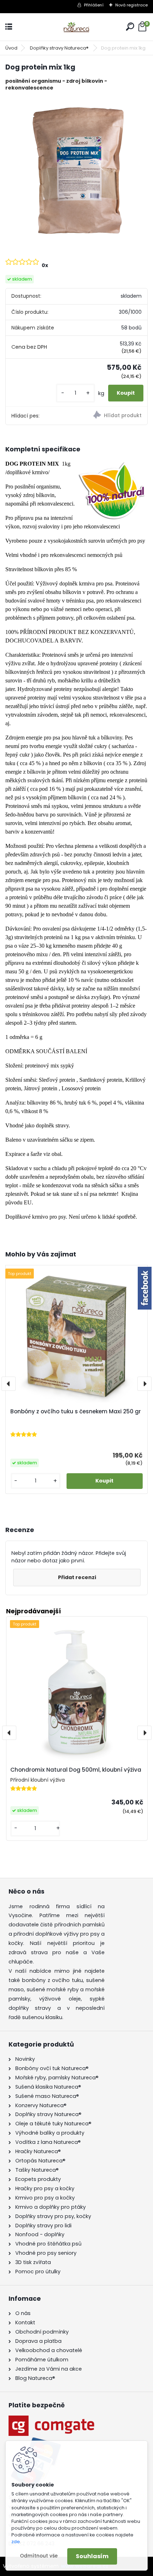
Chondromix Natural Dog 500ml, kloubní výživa (76, 1770)
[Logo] (76, 27)
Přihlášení (94, 5)
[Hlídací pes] (112, 416)
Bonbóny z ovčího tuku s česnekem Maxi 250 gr (76, 1412)
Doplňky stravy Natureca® (60, 48)
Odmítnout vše (39, 2556)
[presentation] (9, 1384)
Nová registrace (131, 5)
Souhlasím (92, 2556)
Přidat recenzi (77, 1577)
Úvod (11, 48)
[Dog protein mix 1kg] (76, 168)
